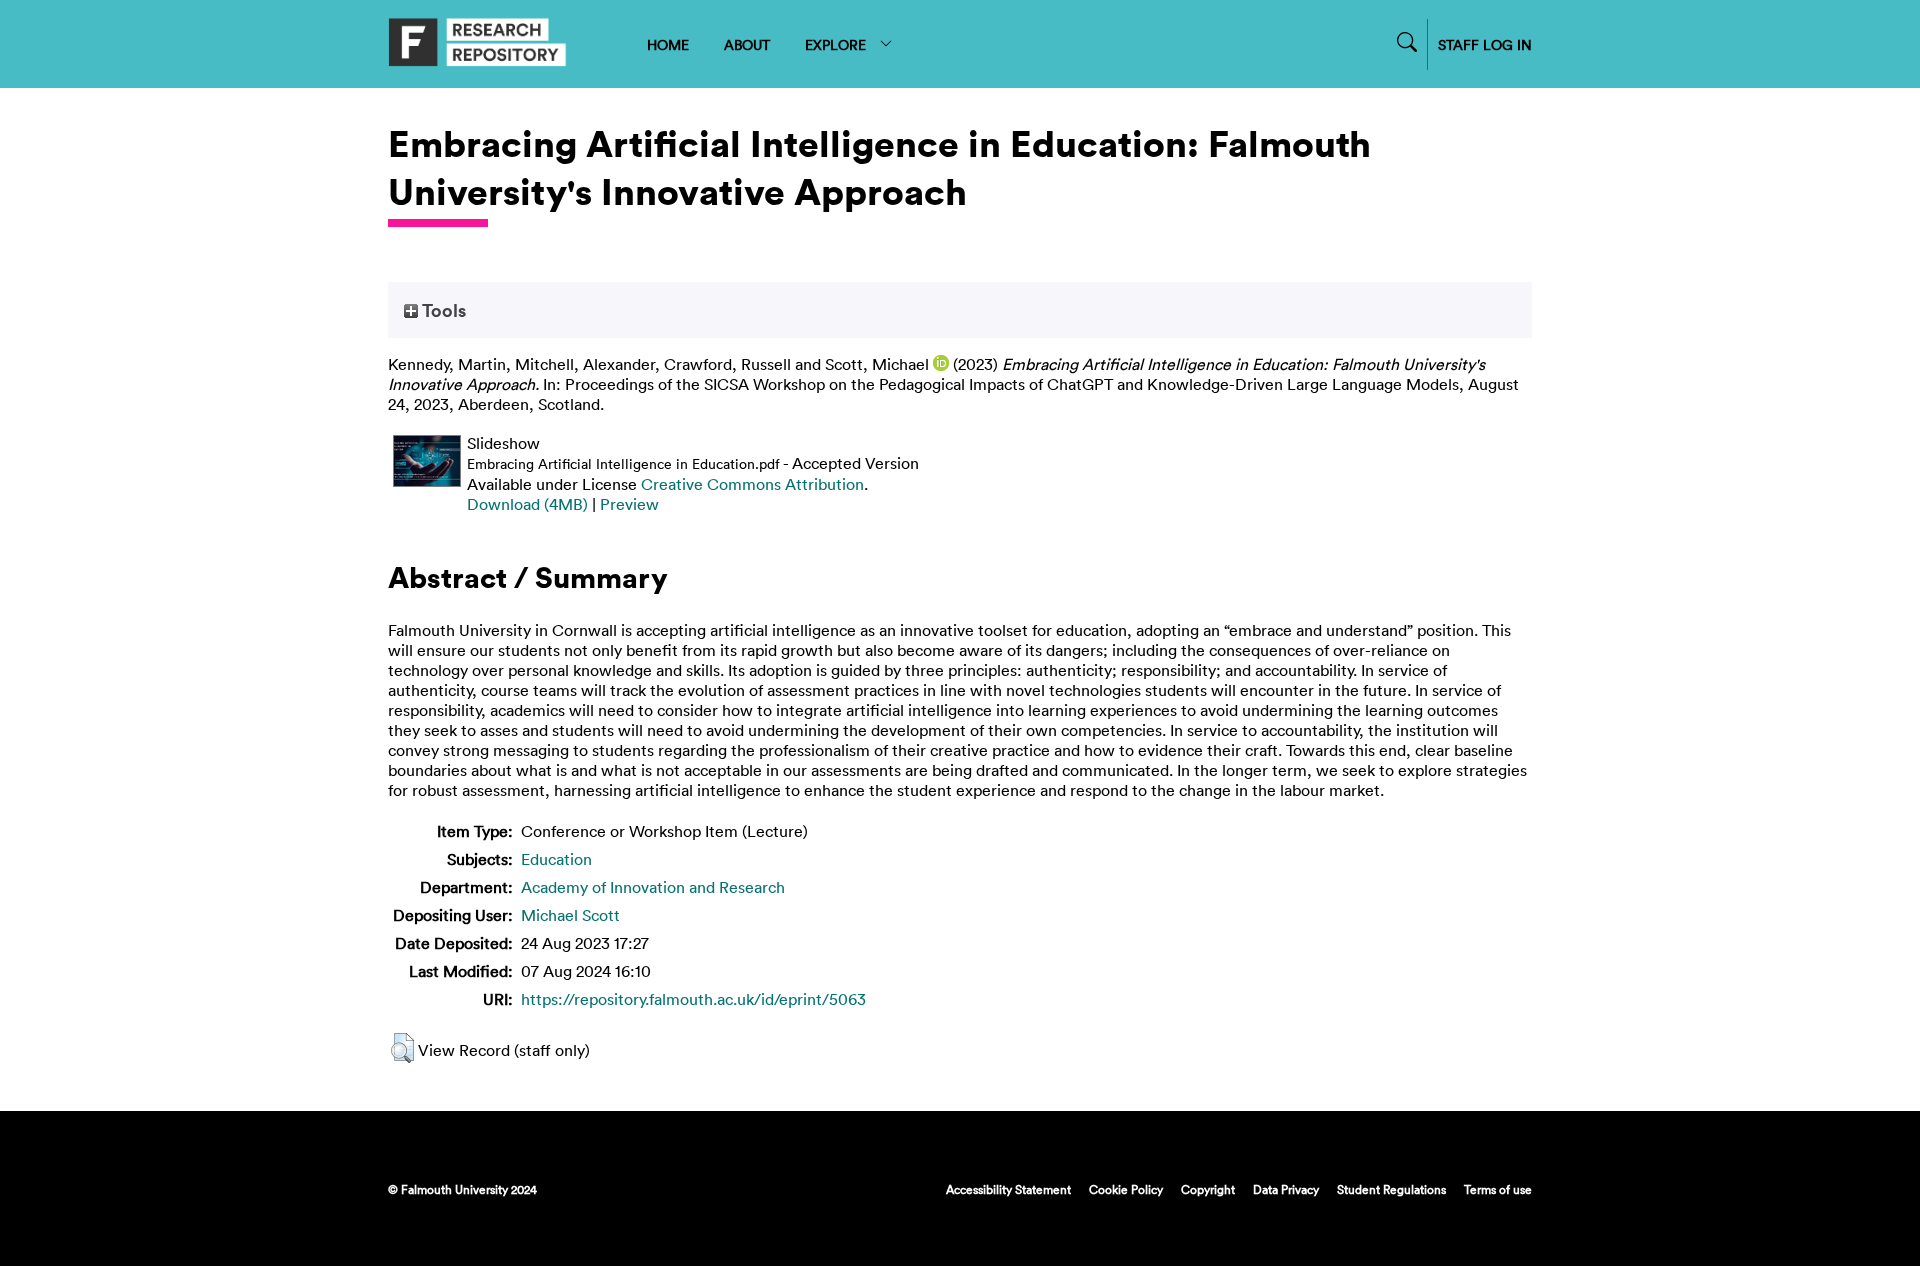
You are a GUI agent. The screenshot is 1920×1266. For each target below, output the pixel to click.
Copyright (1208, 1189)
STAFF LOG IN (1485, 44)
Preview (629, 504)
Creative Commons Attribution (752, 484)
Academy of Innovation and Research (653, 887)
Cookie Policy (1126, 1189)
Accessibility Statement (1008, 1189)
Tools (442, 310)
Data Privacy (1286, 1189)
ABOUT (747, 44)
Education (556, 859)
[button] (402, 1048)
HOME (668, 44)
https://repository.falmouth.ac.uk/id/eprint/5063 (693, 999)
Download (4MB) (527, 504)
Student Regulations (1391, 1189)
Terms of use (1498, 1189)
